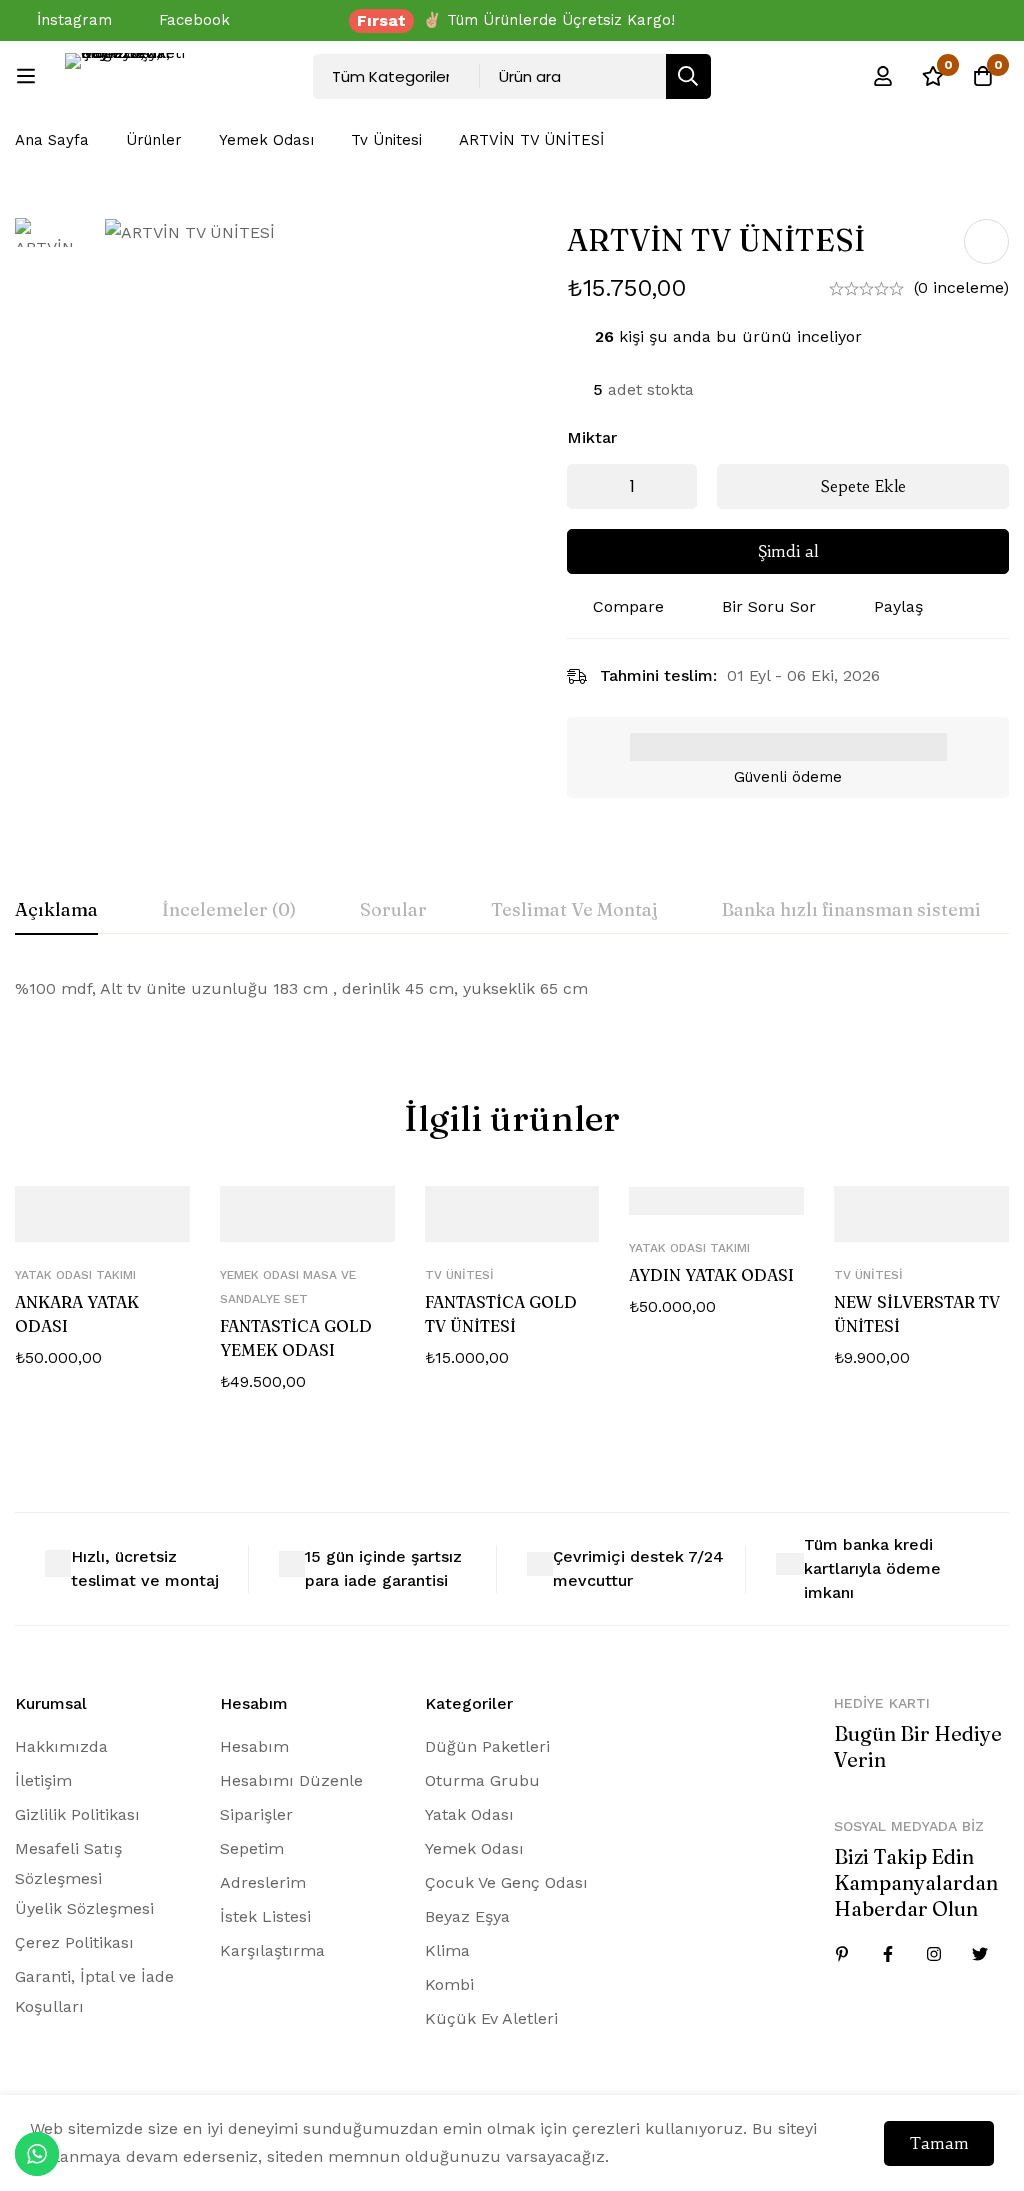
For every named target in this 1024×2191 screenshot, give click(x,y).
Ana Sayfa (52, 140)
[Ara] (688, 76)
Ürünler (154, 140)
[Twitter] (980, 1954)
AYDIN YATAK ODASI (711, 1275)
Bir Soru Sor (769, 606)
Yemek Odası (266, 140)
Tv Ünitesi (386, 140)
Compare (628, 606)
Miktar (592, 437)
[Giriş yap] (883, 76)
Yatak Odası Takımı (75, 1275)
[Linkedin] (842, 1954)
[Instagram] (934, 1954)
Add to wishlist (986, 241)
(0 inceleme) (961, 287)
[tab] (56, 911)
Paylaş (898, 606)
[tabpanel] (512, 989)
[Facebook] (888, 1954)
